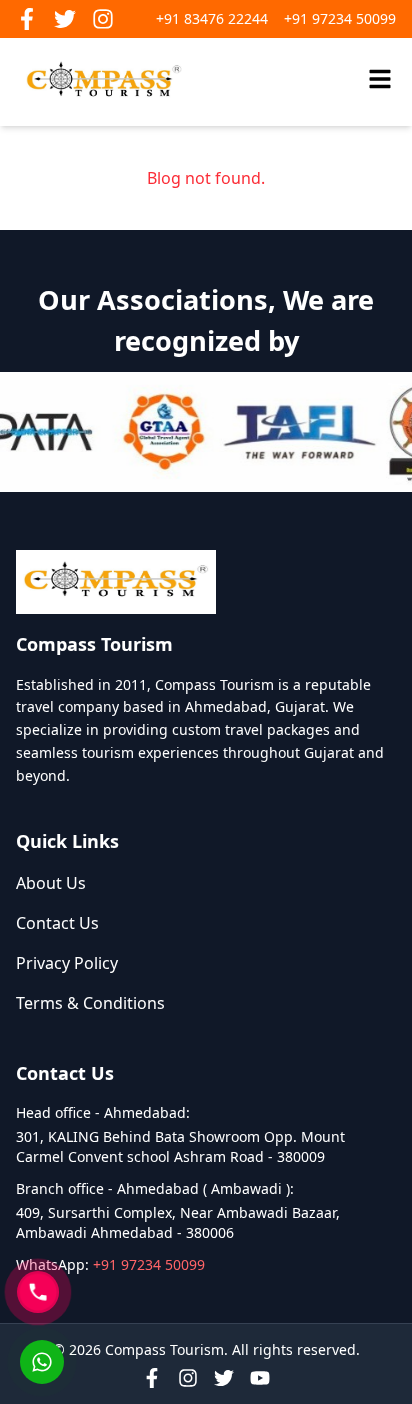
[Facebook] (152, 1378)
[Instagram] (188, 1378)
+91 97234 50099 (340, 18)
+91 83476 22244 (212, 18)
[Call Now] (38, 1292)
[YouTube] (260, 1378)
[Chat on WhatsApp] (42, 1362)
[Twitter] (224, 1378)
